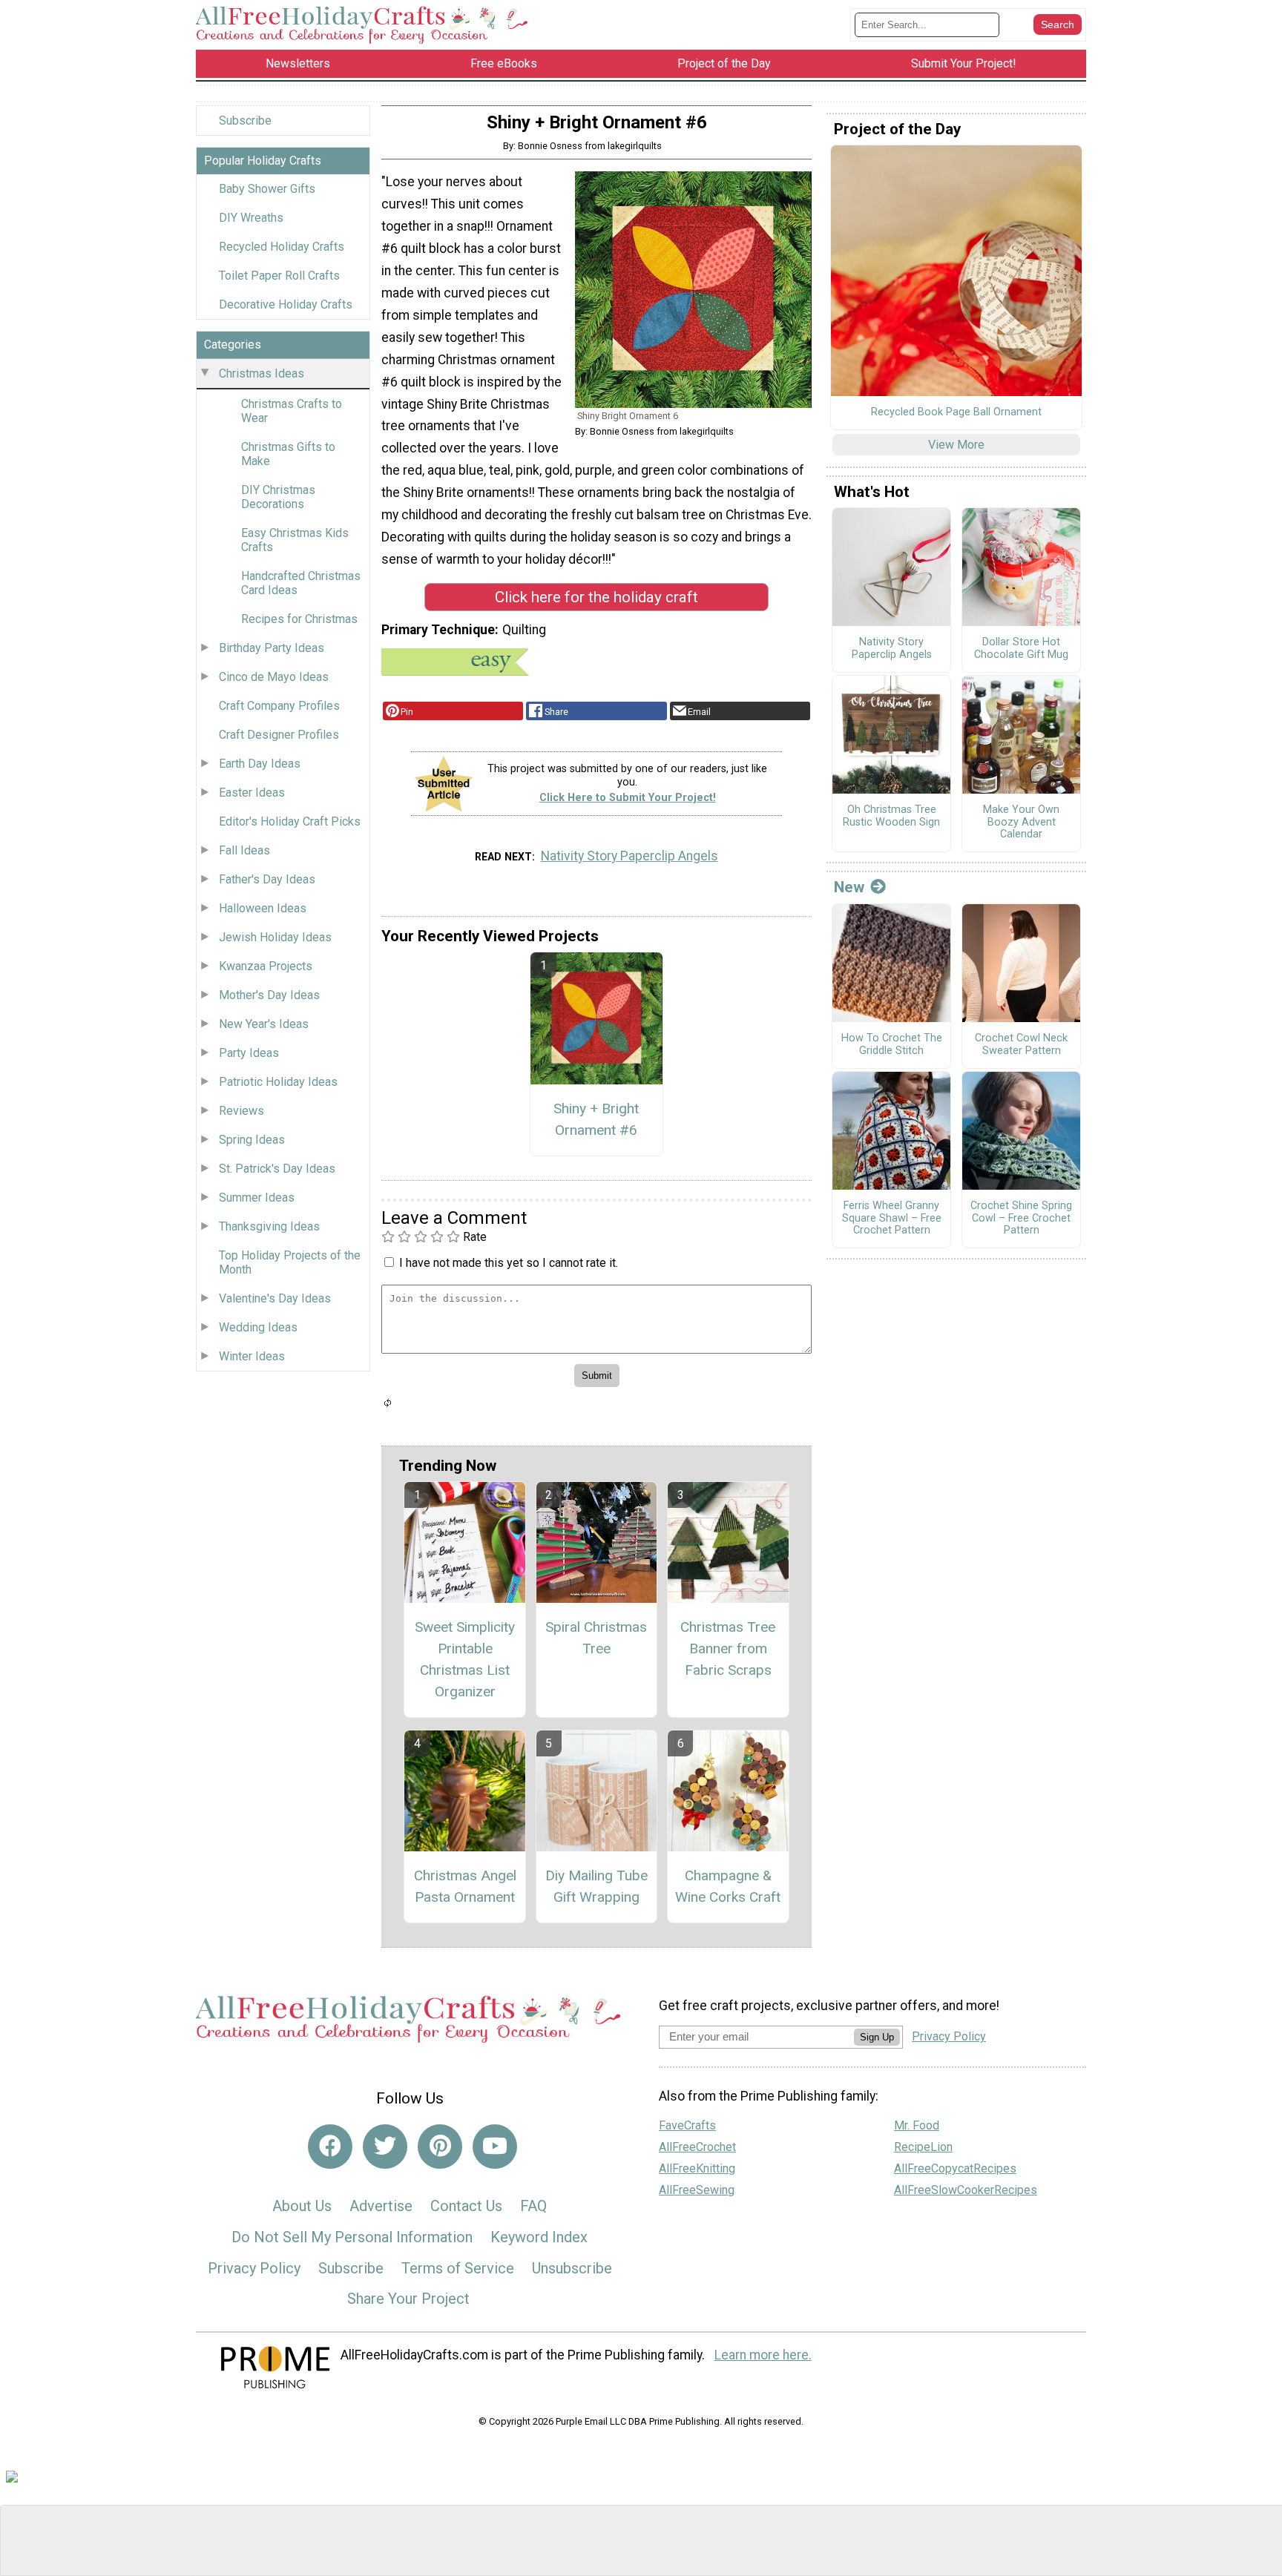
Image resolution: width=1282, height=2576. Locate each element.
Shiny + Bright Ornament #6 (596, 1119)
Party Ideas (249, 1053)
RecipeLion (923, 2147)
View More (956, 445)
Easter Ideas (252, 793)
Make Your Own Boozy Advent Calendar (1021, 822)
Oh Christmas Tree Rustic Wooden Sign (891, 816)
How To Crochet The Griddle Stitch (892, 1045)
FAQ (533, 2206)
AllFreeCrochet (697, 2147)
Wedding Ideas (258, 1327)
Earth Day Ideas (260, 764)
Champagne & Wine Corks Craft (728, 1886)
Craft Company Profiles (279, 706)
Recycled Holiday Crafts (282, 247)
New (849, 887)
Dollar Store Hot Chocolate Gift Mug (1021, 649)
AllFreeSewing (697, 2190)
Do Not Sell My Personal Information (352, 2237)
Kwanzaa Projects (266, 966)
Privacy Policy (254, 2268)
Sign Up (877, 2037)
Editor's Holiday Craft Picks (290, 821)
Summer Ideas (257, 1198)
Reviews (241, 1111)
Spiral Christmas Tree (596, 1638)
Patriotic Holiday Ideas (278, 1082)
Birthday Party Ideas (272, 648)
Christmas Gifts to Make (288, 454)
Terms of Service (458, 2268)
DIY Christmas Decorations (278, 497)
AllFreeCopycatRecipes (955, 2168)
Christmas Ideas (262, 373)
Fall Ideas (244, 850)
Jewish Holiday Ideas (275, 937)
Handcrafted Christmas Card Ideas (301, 583)
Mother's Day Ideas (269, 995)
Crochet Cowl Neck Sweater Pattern (1021, 1045)
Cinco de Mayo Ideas (274, 677)
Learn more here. (763, 2355)
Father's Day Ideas (267, 879)
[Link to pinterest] (440, 2147)
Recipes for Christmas (299, 619)
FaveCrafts (687, 2125)
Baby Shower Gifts (267, 189)
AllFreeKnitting (697, 2168)
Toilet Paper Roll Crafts (279, 276)
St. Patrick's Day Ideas (277, 1169)
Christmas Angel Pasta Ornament (465, 1886)
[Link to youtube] (495, 2147)
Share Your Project (408, 2299)
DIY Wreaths (251, 218)
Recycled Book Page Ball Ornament (956, 412)
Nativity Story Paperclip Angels (630, 856)
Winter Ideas (252, 1356)
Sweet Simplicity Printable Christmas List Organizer (465, 1659)
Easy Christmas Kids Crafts (295, 540)
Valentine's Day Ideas (275, 1298)
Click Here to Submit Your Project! (628, 798)
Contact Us (466, 2206)
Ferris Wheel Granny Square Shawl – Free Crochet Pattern (892, 1218)
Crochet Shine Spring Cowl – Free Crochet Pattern (1021, 1218)
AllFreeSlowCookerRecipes (966, 2190)
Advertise (381, 2206)
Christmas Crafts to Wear (292, 411)
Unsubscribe (572, 2268)
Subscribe (245, 121)
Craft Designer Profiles (279, 735)
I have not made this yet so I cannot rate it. (509, 1263)
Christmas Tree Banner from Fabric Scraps (728, 1648)
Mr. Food (917, 2125)
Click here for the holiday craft (596, 597)
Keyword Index (539, 2237)
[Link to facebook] (330, 2147)
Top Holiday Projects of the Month (290, 1262)
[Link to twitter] (385, 2147)
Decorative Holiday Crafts (286, 304)
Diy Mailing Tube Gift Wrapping (596, 1886)
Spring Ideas (252, 1140)
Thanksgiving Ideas (269, 1226)
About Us (302, 2206)
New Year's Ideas (264, 1024)
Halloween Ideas (263, 908)
